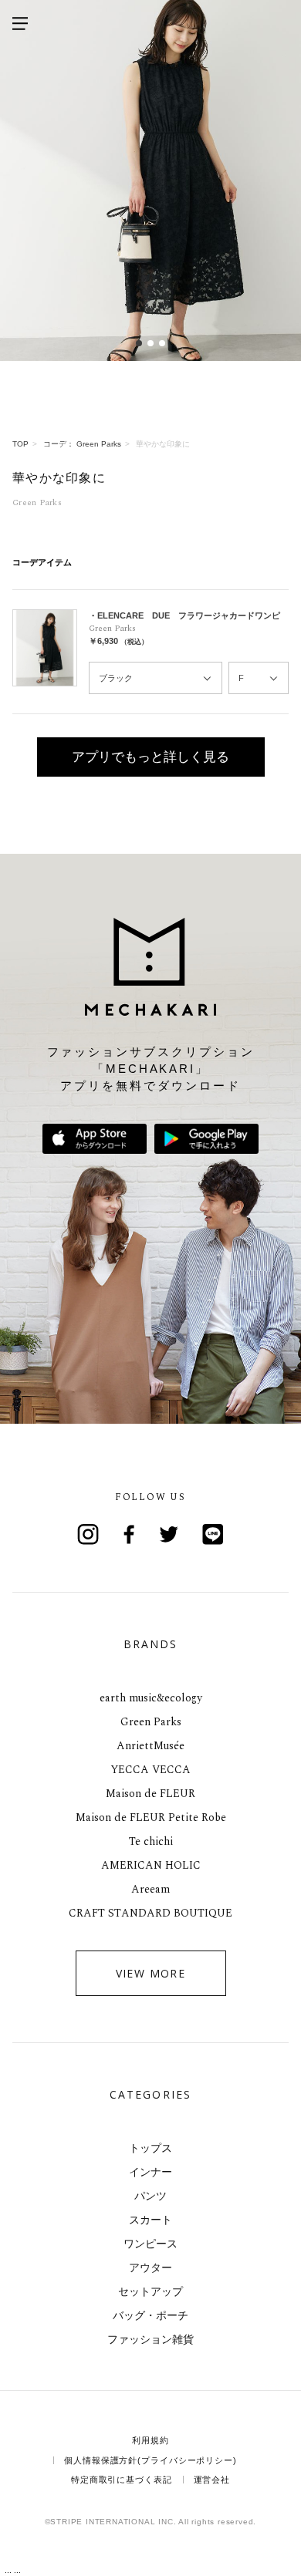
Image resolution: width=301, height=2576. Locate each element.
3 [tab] (162, 343)
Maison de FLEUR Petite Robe (151, 1817)
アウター (150, 2267)
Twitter (171, 1534)
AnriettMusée (150, 1746)
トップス (150, 2148)
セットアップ (150, 2291)
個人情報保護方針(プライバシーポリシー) (150, 2460)
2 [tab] (151, 343)
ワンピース (150, 2244)
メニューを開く (20, 23)
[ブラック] (156, 678)
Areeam (150, 1889)
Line (213, 1534)
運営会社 (212, 2480)
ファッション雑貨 (150, 2339)
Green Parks (151, 1722)
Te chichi (151, 1841)
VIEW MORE (151, 1973)
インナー (150, 2172)
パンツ (150, 2196)
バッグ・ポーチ (150, 2315)
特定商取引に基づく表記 (122, 2480)
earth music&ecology (151, 1698)
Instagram (88, 1534)
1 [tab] (139, 343)
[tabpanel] (150, 180)
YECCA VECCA (150, 1770)
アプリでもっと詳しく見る (150, 757)
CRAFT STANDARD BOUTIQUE (150, 1913)
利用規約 (150, 2440)
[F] (259, 678)
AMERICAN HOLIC (151, 1865)
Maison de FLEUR (150, 1794)
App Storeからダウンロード (95, 1139)
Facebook (130, 1534)
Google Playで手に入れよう (206, 1139)
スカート (150, 2220)
